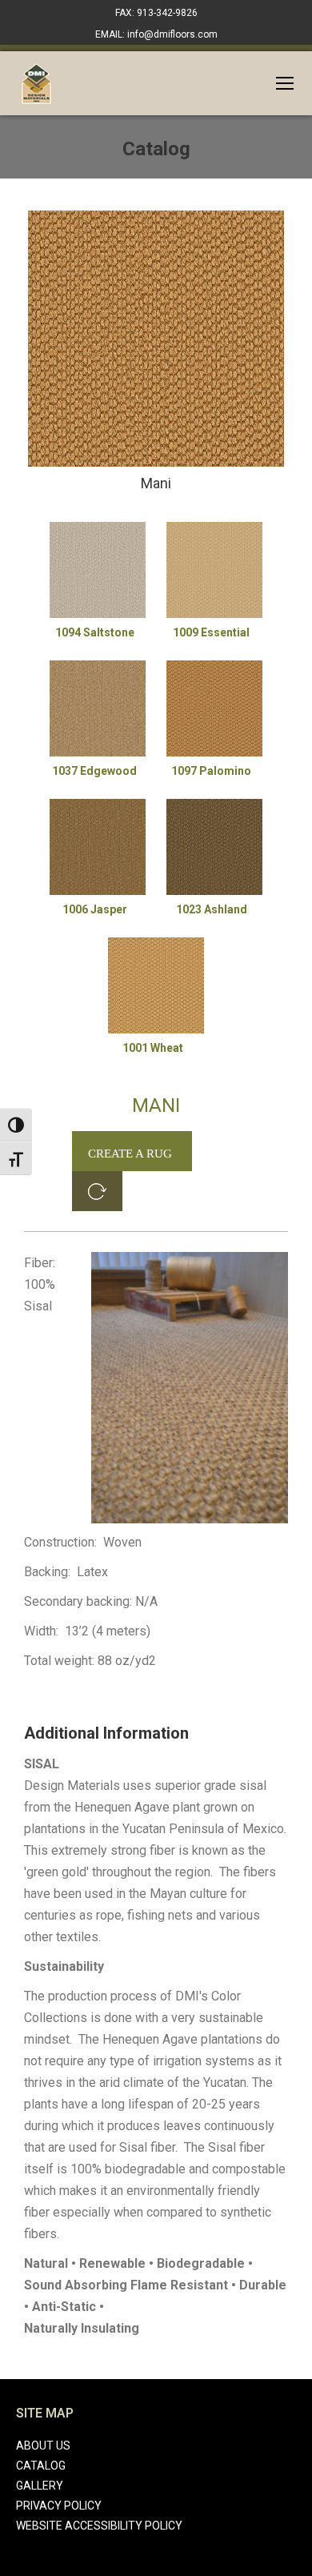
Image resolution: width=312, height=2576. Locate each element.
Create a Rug (130, 1154)
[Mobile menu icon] (285, 83)
